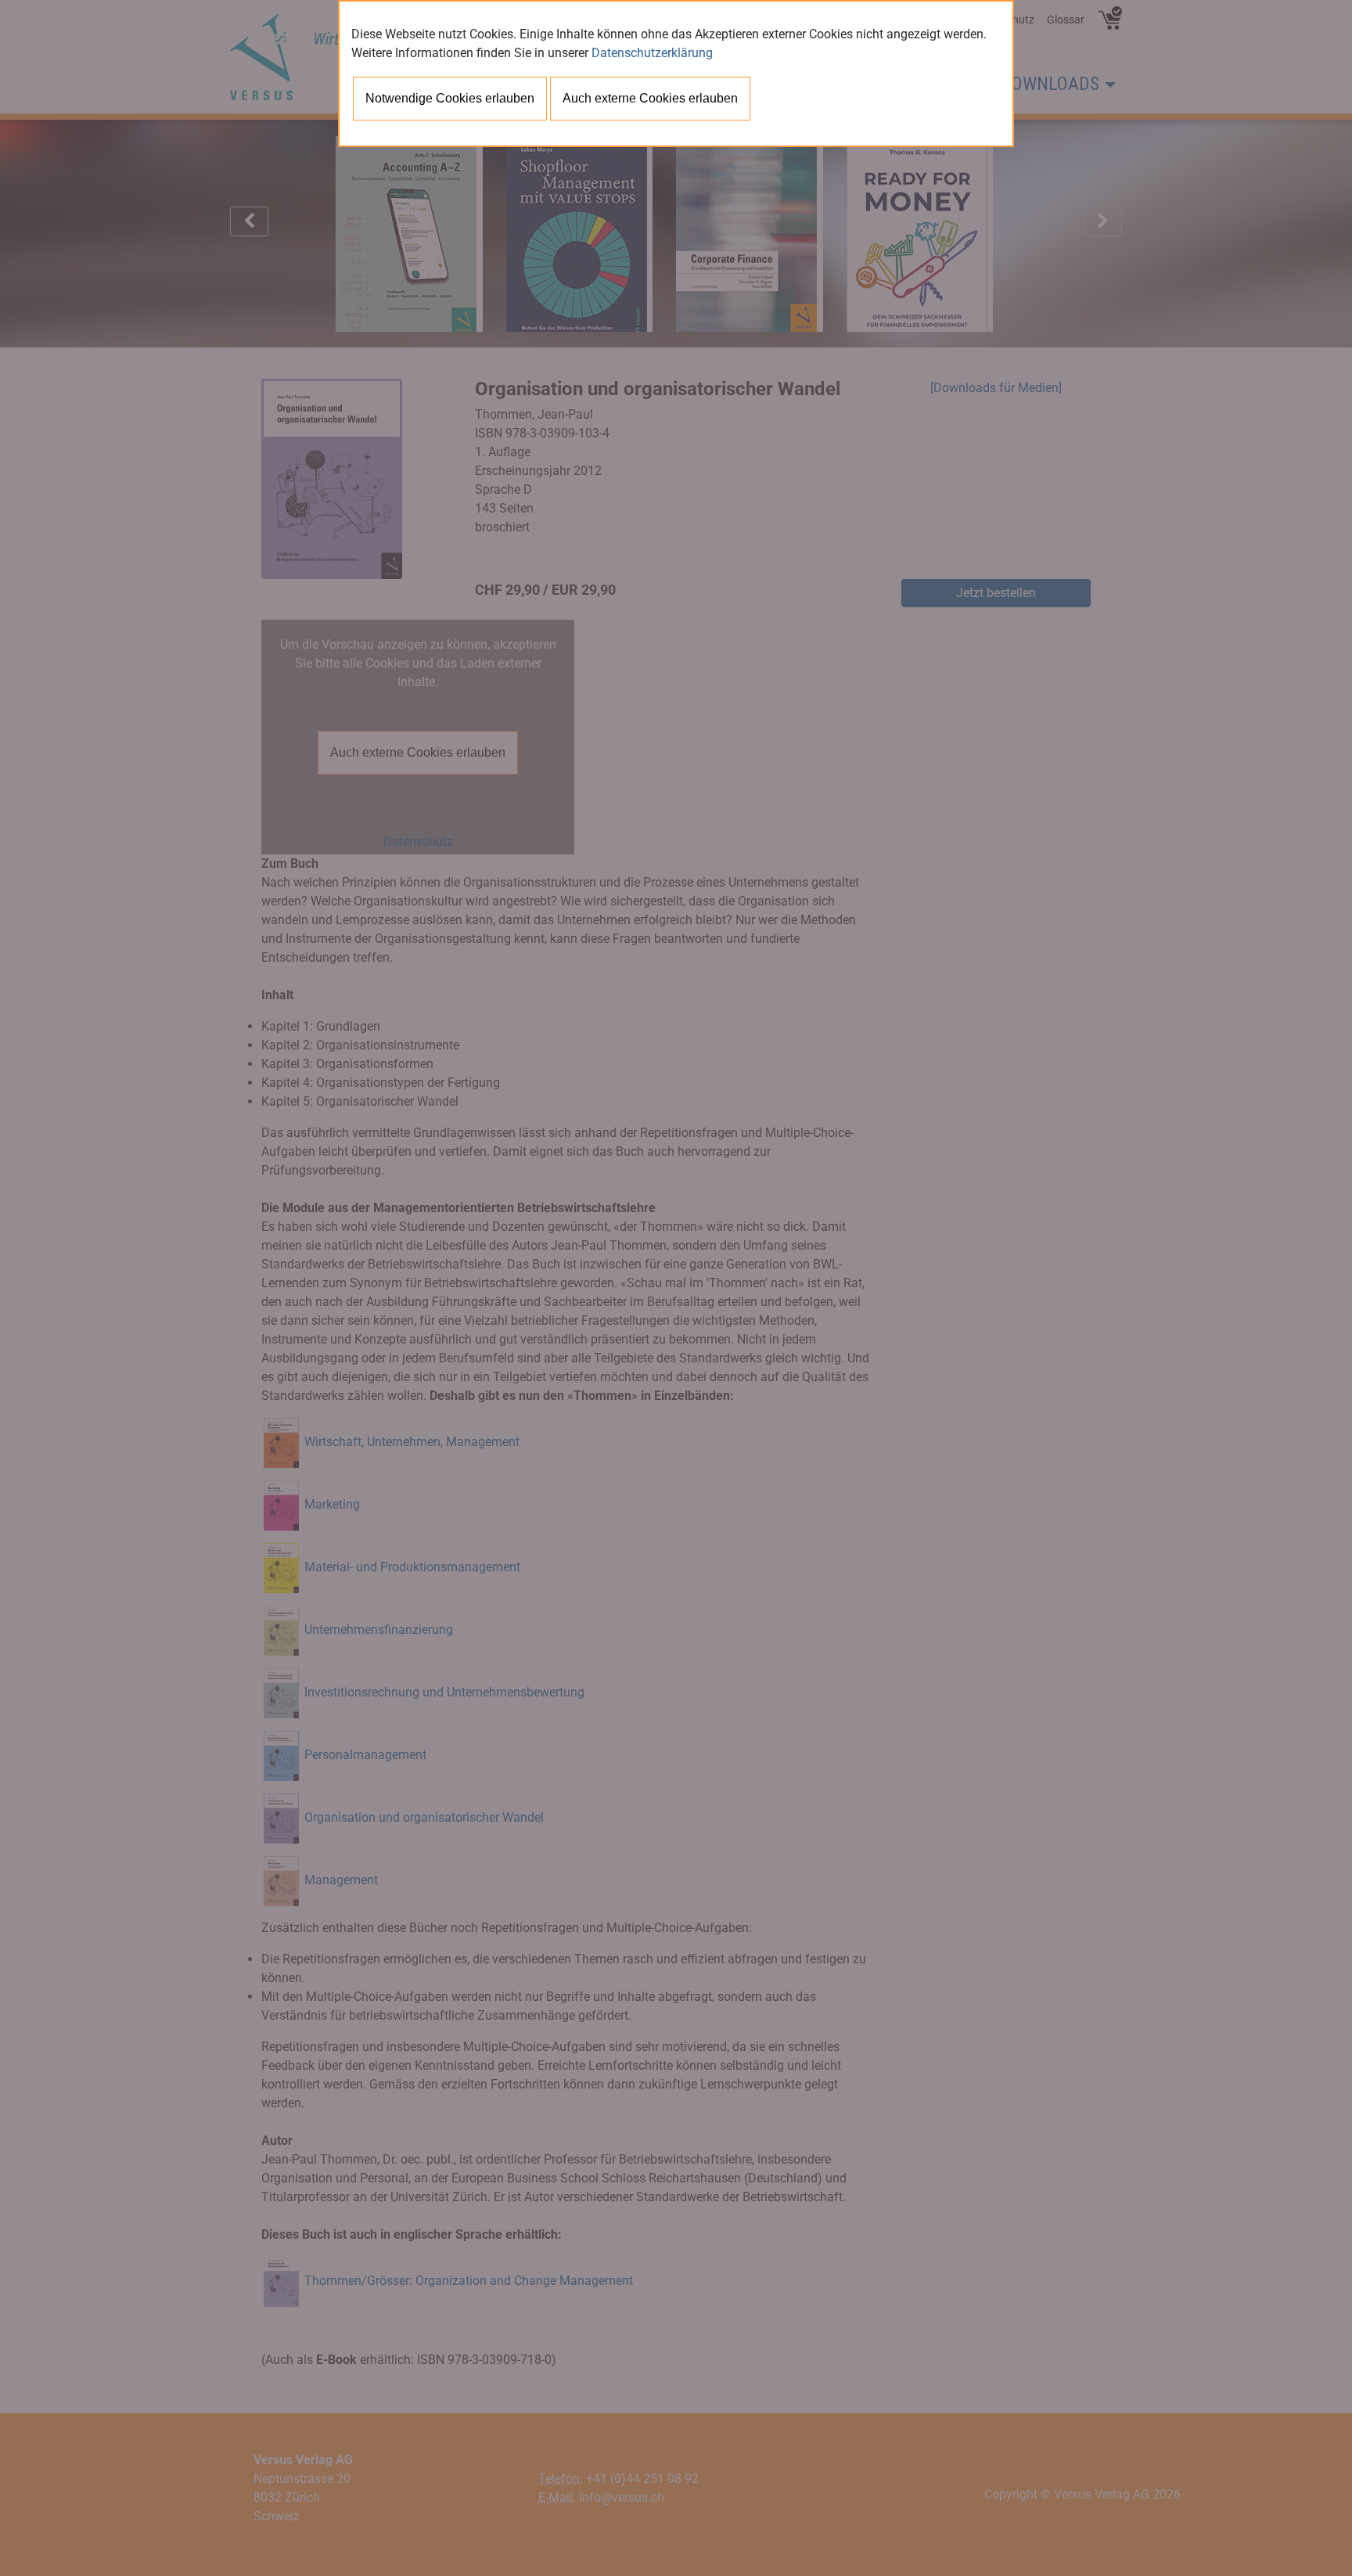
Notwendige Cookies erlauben (450, 98)
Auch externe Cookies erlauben (650, 98)
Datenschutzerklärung (652, 53)
